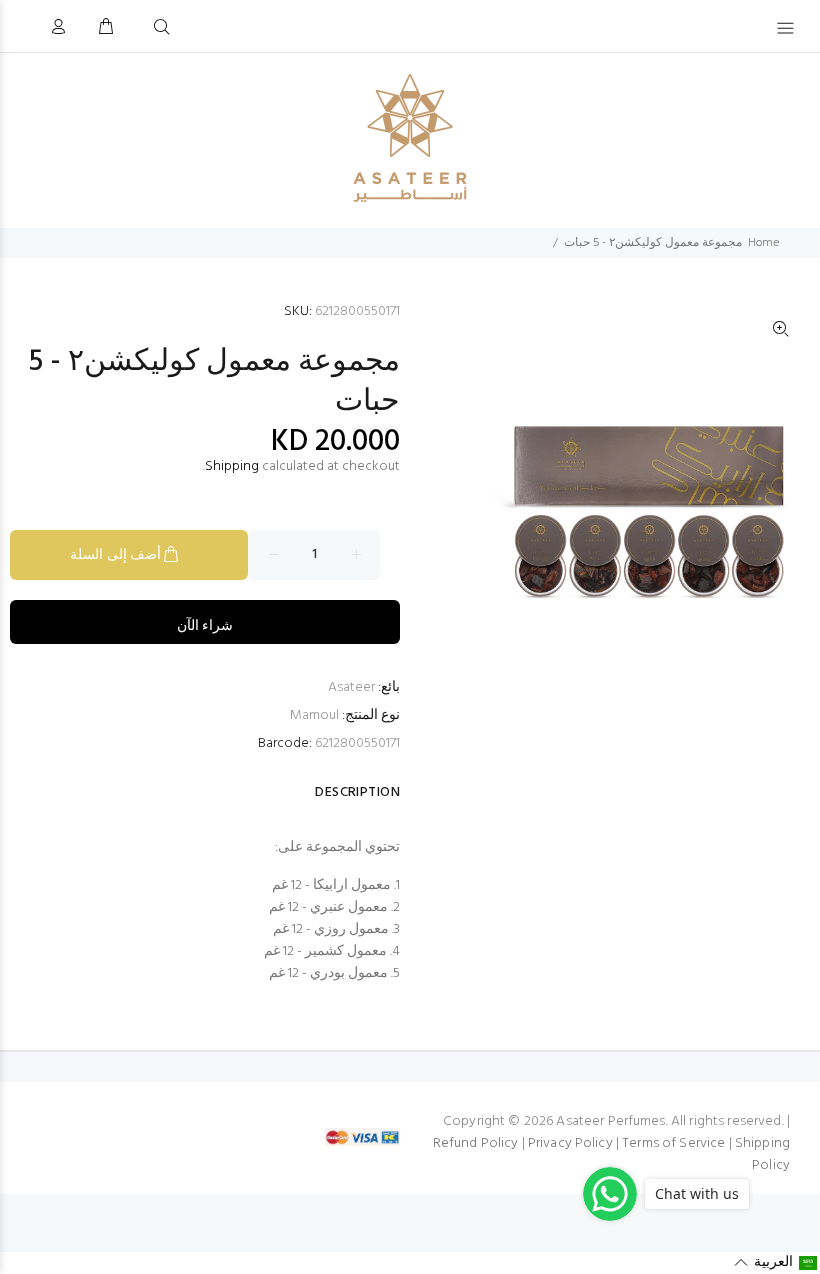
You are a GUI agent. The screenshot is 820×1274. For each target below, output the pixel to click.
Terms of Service (673, 1143)
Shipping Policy (762, 1154)
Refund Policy (476, 1143)
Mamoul (314, 715)
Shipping (232, 466)
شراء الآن (205, 626)
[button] (776, 1263)
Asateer (351, 687)
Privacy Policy (570, 1143)
